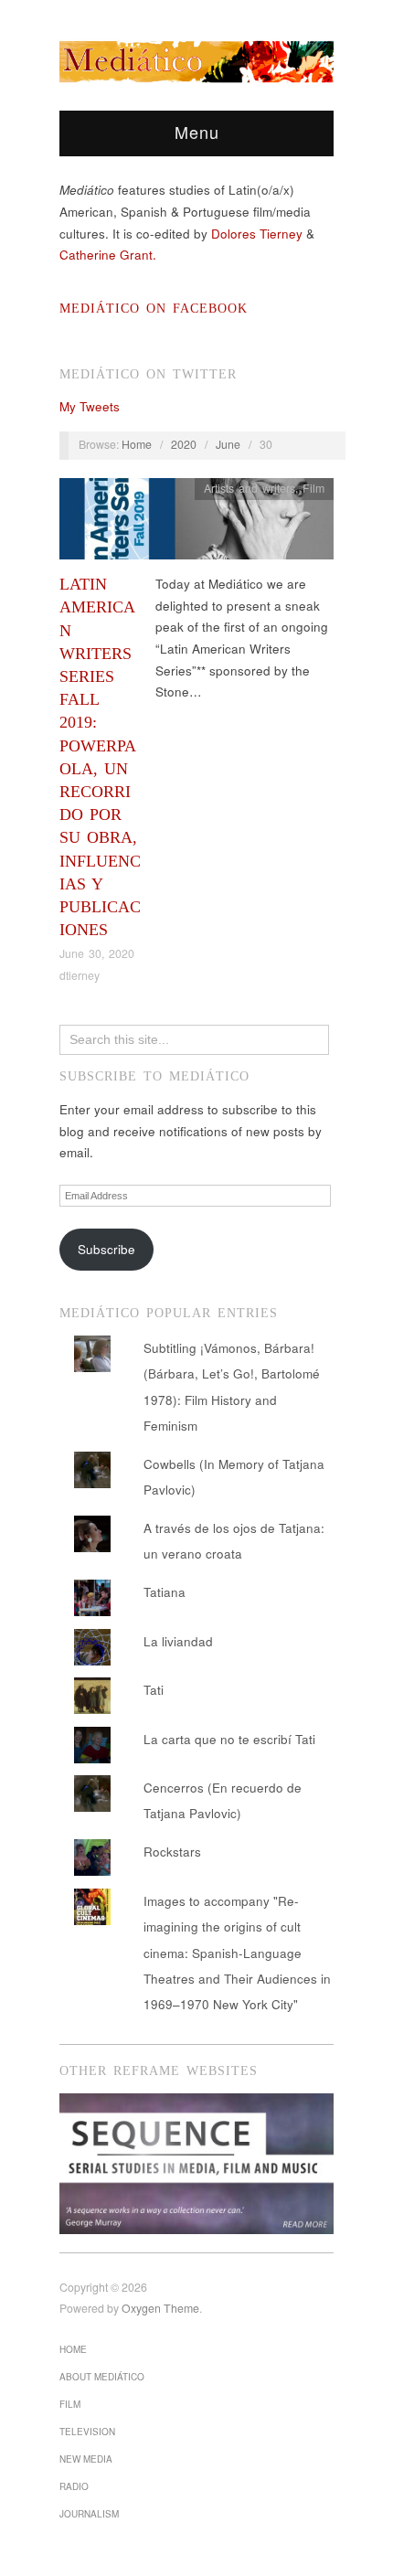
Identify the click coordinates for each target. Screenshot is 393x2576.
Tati (154, 1690)
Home (137, 444)
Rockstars (172, 1852)
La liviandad (178, 1641)
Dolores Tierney (257, 234)
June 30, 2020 (97, 953)
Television (87, 2432)
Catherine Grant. (108, 255)
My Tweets (90, 406)
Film (313, 488)
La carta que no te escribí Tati (229, 1739)
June (228, 444)
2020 (184, 444)
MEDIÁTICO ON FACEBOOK (154, 309)
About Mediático (102, 2377)
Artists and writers (250, 488)
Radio (74, 2486)
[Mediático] (196, 59)
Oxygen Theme (160, 2308)
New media (86, 2459)
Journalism (89, 2514)
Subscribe (106, 1249)
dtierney (80, 975)
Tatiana (165, 1592)
